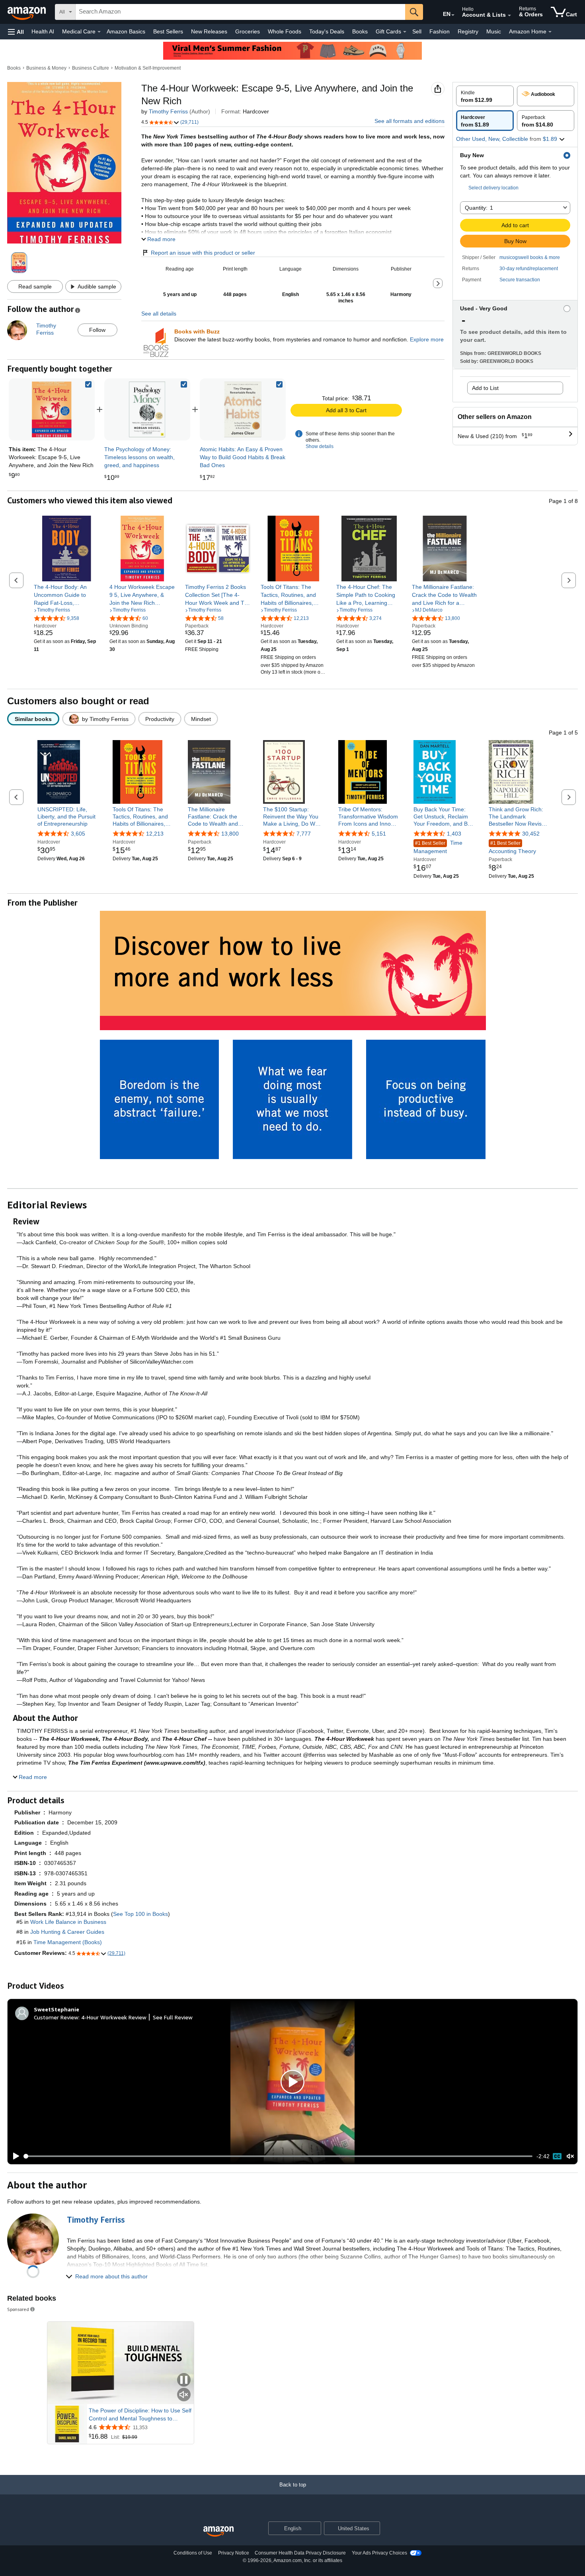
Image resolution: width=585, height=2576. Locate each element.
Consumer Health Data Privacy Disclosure (300, 2553)
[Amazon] (27, 12)
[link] (147, 409)
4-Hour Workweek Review (114, 2017)
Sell (417, 31)
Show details (320, 446)
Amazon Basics (126, 31)
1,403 (454, 834)
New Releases (209, 31)
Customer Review (56, 2017)
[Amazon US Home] (218, 2532)
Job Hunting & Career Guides (67, 1932)
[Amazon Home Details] (550, 32)
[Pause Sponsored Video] (184, 2380)
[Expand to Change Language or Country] (453, 15)
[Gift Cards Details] (405, 32)
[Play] (14, 2156)
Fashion (440, 31)
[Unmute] (570, 2156)
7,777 (304, 834)
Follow (97, 330)
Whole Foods (285, 31)
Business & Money (46, 68)
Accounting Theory (512, 847)
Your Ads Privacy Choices (379, 2553)
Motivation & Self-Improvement (148, 68)
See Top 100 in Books (140, 1914)
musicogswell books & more (530, 257)
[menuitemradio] (557, 2156)
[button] (16, 32)
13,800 (230, 834)
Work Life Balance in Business (68, 1922)
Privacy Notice (234, 2553)
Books (360, 31)
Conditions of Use (193, 2553)
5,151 (379, 834)
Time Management (438, 847)
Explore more (427, 339)
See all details (159, 314)
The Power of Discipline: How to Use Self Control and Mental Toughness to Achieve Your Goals (140, 2415)
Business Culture (91, 68)
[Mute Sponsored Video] (184, 2395)
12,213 (155, 834)
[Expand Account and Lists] (509, 16)
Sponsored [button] (18, 2309)
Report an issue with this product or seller (203, 253)
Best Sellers (168, 31)
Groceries (248, 31)
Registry (468, 31)
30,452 (531, 834)
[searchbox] (240, 12)
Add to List (485, 388)
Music (494, 31)
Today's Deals (327, 31)
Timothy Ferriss (168, 111)
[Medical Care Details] (99, 32)
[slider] (278, 2156)
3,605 (78, 834)
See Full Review (173, 2017)
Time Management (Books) (68, 1942)
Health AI (43, 31)
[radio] (485, 96)
